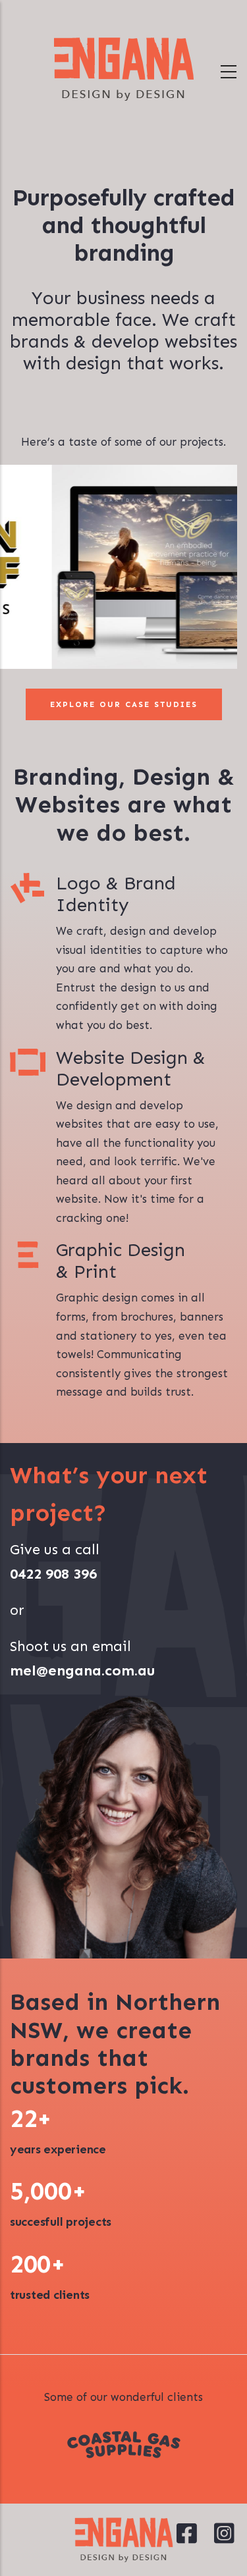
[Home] (124, 69)
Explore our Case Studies (124, 704)
